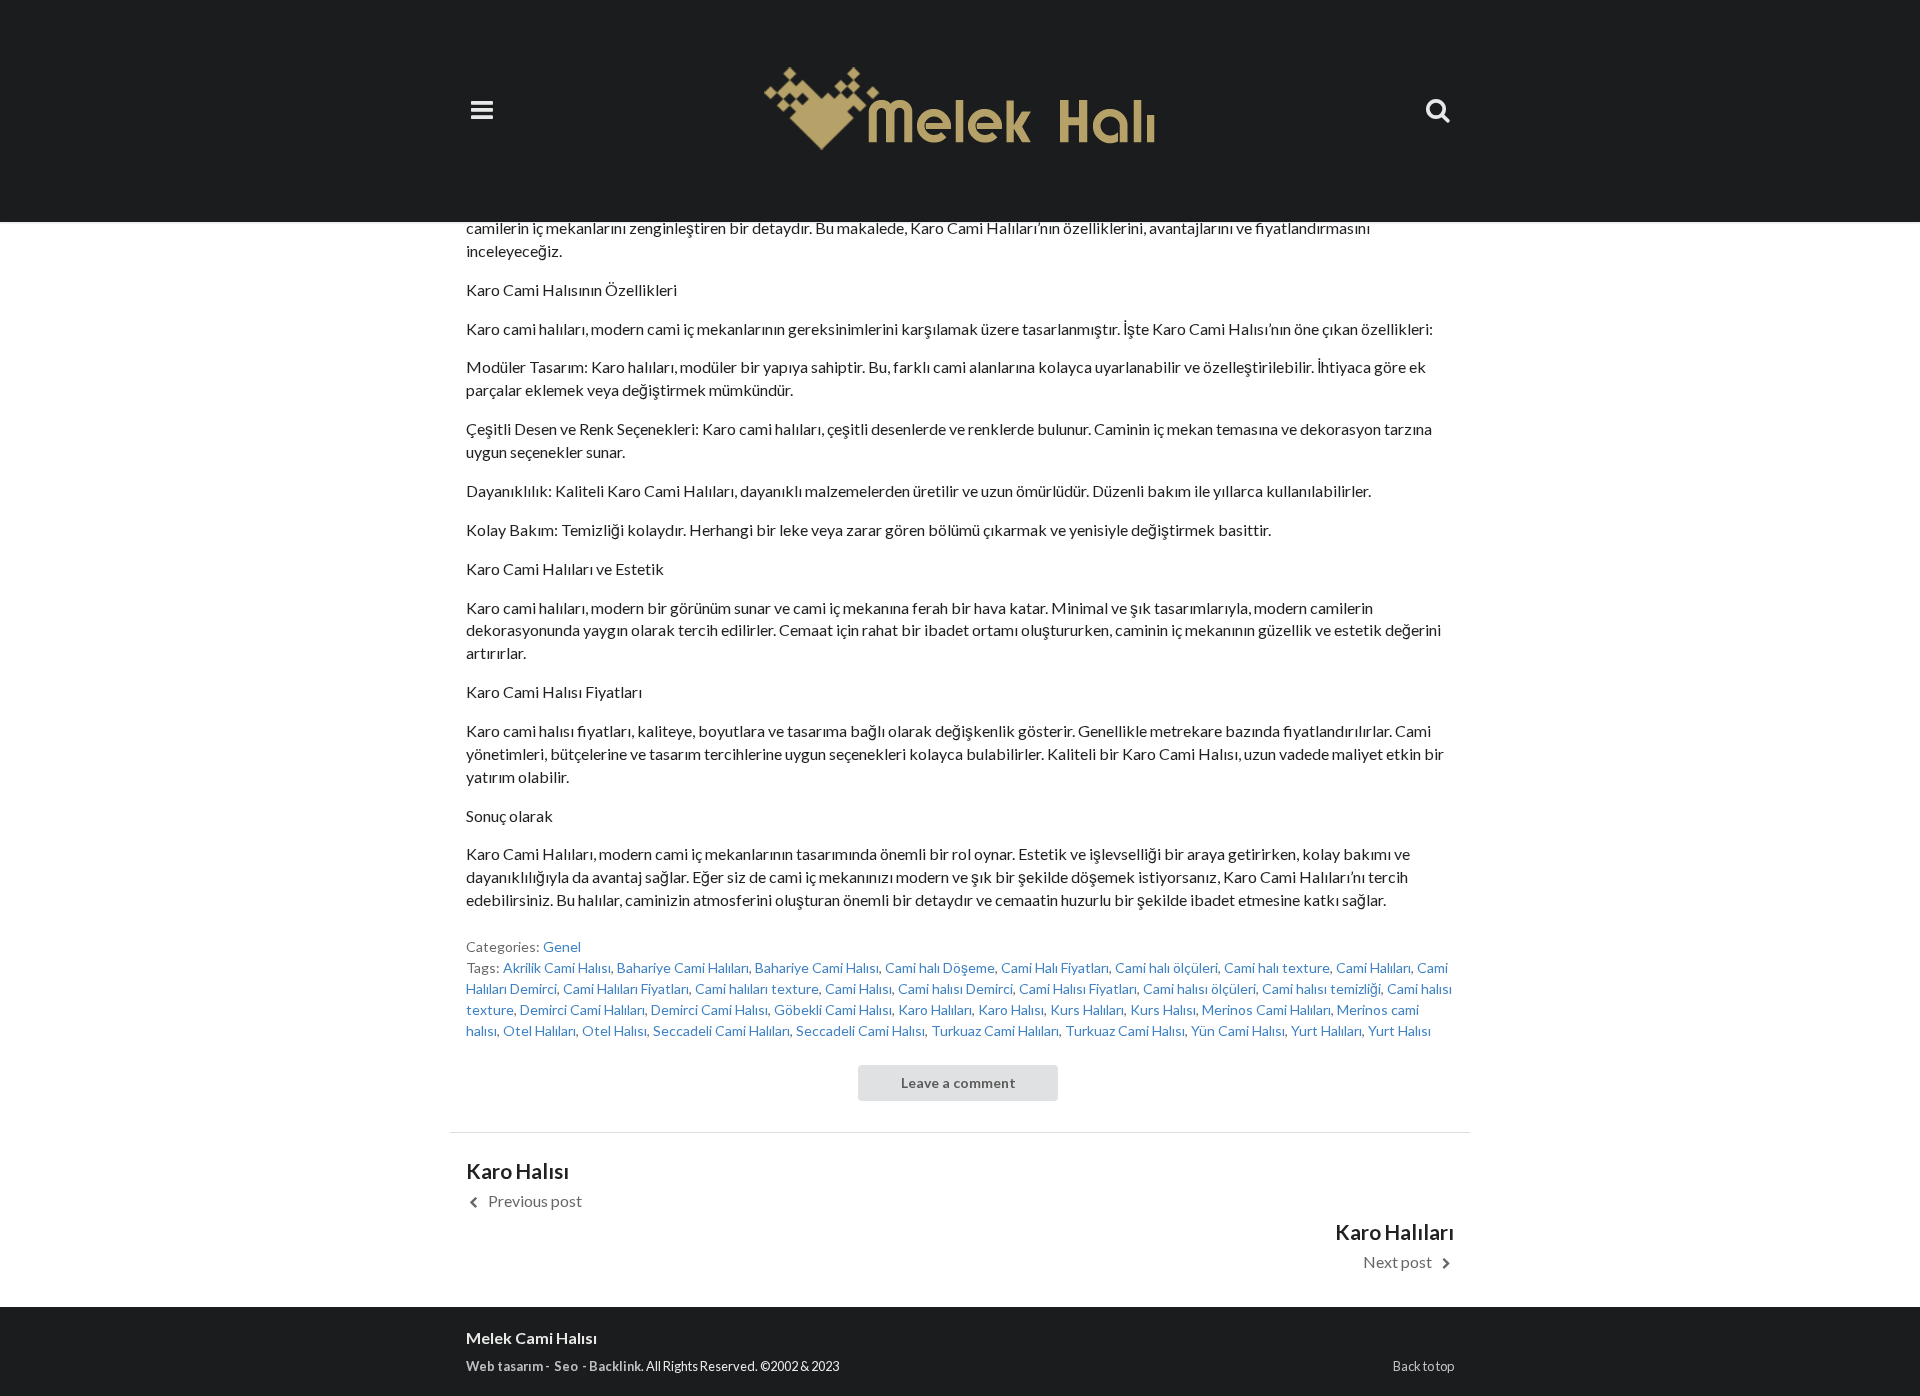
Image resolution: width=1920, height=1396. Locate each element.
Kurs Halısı (1163, 1009)
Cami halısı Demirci (955, 988)
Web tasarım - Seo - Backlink (553, 1366)
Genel (562, 946)
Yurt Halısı (1399, 1030)
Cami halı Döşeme (940, 967)
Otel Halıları (539, 1030)
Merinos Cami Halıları (1266, 1009)
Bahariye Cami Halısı (817, 967)
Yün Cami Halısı (1238, 1030)
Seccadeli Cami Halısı (860, 1030)
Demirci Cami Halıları (582, 1009)
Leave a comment (958, 1082)
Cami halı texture (1277, 967)
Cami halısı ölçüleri (1199, 988)
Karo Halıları (935, 1009)
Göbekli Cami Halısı (833, 1009)
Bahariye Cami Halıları (683, 967)
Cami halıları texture (757, 988)
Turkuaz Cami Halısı (1125, 1030)
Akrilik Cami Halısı (557, 967)
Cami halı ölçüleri (1166, 967)
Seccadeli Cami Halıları (721, 1030)
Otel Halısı (614, 1030)
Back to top (1423, 1366)
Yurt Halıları (1326, 1030)
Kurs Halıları (1087, 1009)
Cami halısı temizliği (1321, 988)
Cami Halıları (1373, 967)
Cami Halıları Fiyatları (626, 988)
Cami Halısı (858, 988)
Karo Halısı (1011, 1009)
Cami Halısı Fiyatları (1078, 988)
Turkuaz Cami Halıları (995, 1030)
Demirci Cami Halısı (709, 1009)
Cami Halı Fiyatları (1055, 967)
